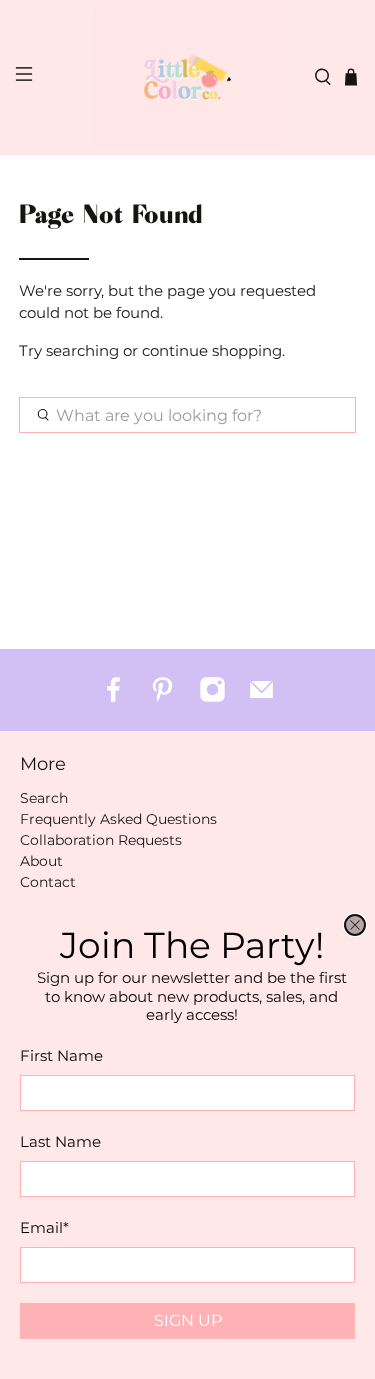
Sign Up (188, 1320)
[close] (355, 925)
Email (44, 1227)
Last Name (60, 1141)
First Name (61, 1055)
